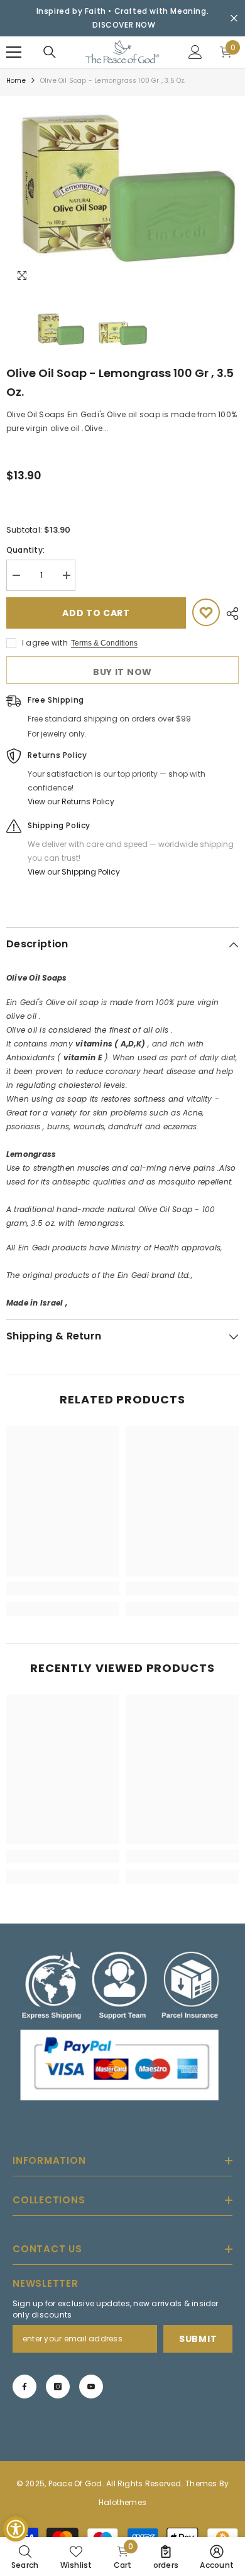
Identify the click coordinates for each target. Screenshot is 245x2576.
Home (16, 81)
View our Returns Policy (71, 801)
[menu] (14, 52)
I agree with (45, 643)
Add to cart (96, 613)
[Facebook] (24, 2387)
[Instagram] (58, 2387)
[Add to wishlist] (206, 612)
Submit (198, 2339)
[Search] (50, 52)
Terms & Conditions (104, 643)
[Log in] (195, 52)
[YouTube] (91, 2387)
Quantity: (25, 550)
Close (234, 19)
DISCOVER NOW (124, 25)
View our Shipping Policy (74, 872)
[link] (63, 1589)
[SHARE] (229, 614)
